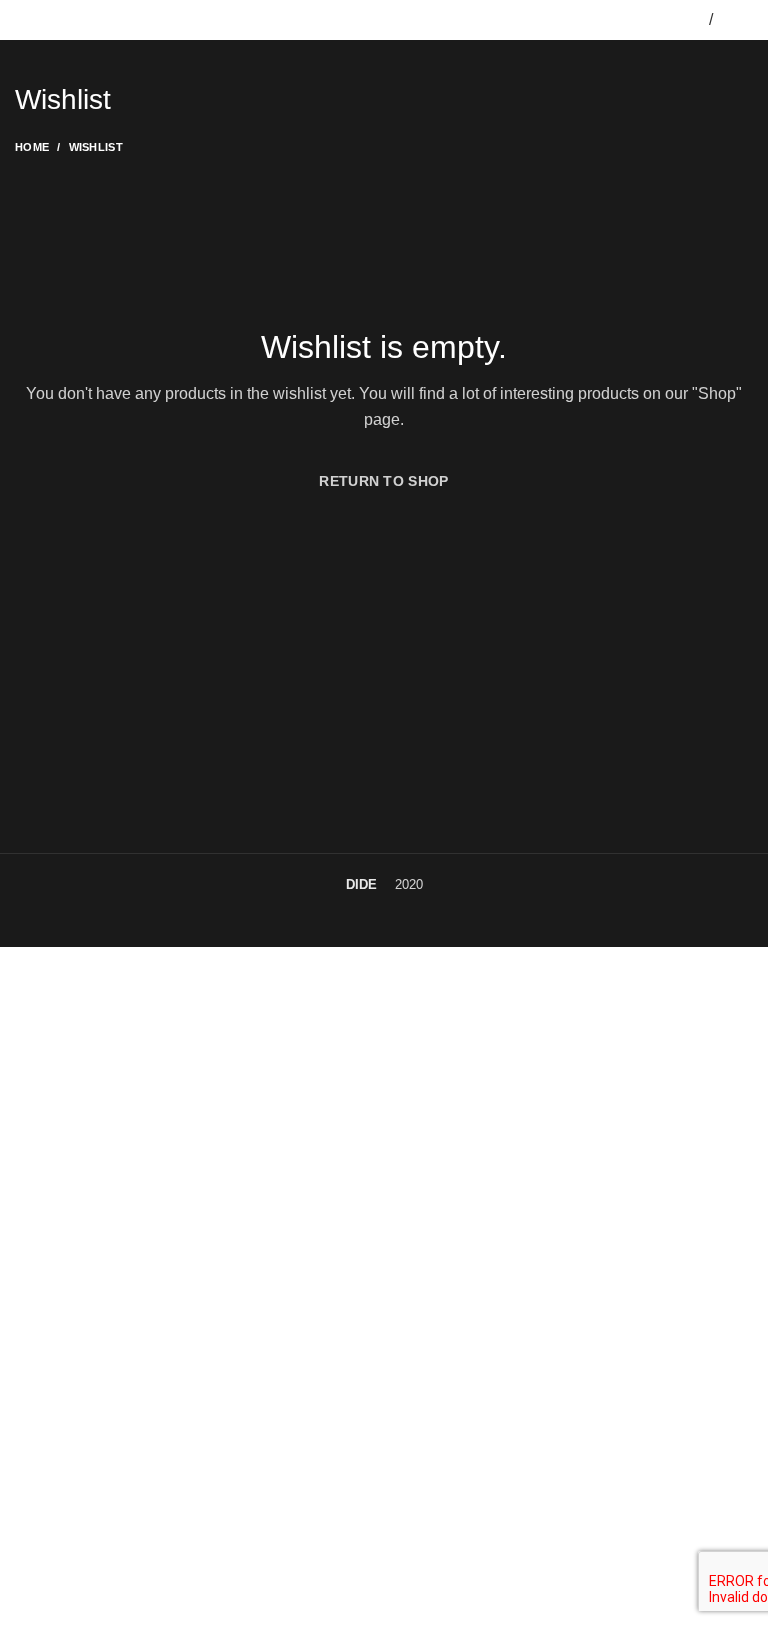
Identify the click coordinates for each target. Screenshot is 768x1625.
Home (32, 147)
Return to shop (383, 481)
